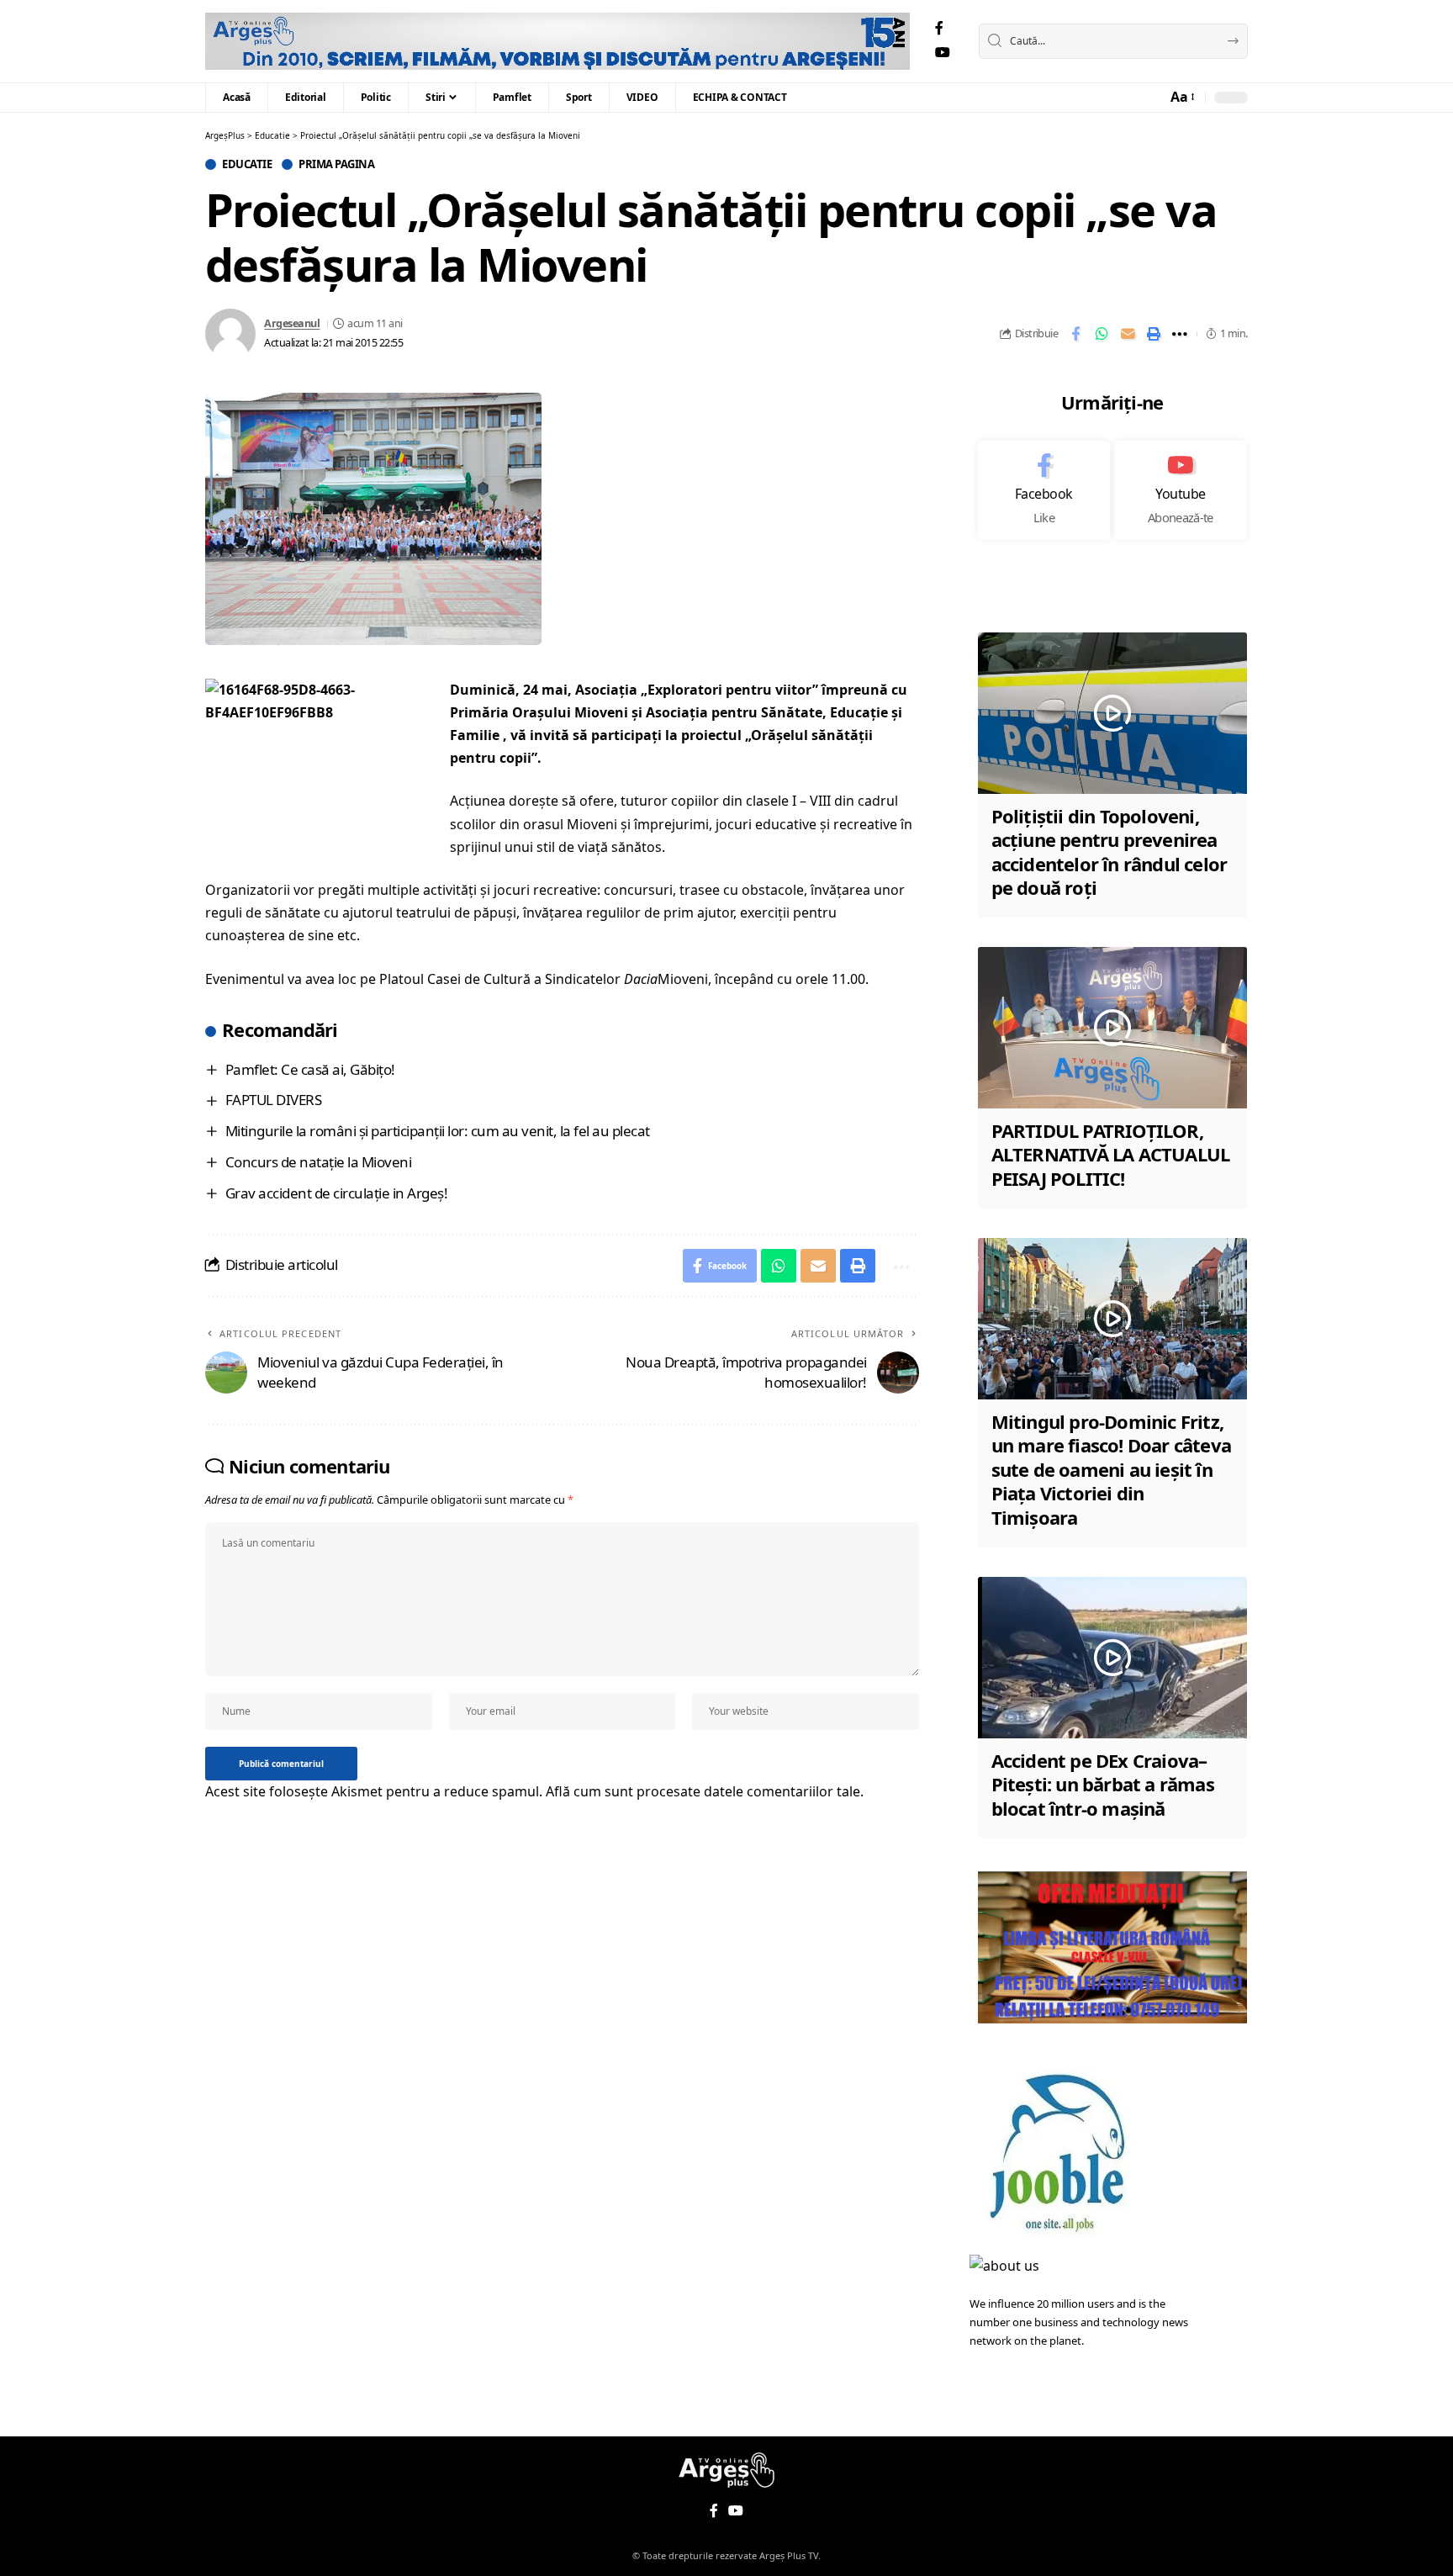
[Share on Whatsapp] (1102, 334)
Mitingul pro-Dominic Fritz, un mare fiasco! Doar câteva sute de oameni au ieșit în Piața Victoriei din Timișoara (1111, 1469)
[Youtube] (1181, 490)
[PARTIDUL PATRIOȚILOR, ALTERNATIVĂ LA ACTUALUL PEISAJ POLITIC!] (1112, 1028)
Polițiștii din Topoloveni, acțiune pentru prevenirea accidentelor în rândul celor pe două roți (1110, 852)
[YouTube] (943, 53)
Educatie (247, 164)
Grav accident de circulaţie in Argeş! (337, 1193)
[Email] (1128, 334)
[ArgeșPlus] (557, 41)
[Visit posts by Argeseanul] (230, 334)
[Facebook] (939, 28)
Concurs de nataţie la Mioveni (319, 1162)
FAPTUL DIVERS (274, 1100)
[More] (1180, 334)
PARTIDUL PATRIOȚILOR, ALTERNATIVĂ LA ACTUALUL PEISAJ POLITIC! (1111, 1154)
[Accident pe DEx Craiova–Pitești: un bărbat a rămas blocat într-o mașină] (1112, 1658)
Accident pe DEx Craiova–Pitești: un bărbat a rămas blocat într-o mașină (1103, 1784)
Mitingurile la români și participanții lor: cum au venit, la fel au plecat (438, 1131)
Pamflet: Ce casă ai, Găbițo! (310, 1069)
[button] (1181, 97)
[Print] (1154, 334)
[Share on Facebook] (1075, 334)
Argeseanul (292, 323)
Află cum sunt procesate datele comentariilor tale (703, 1791)
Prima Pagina (336, 164)
